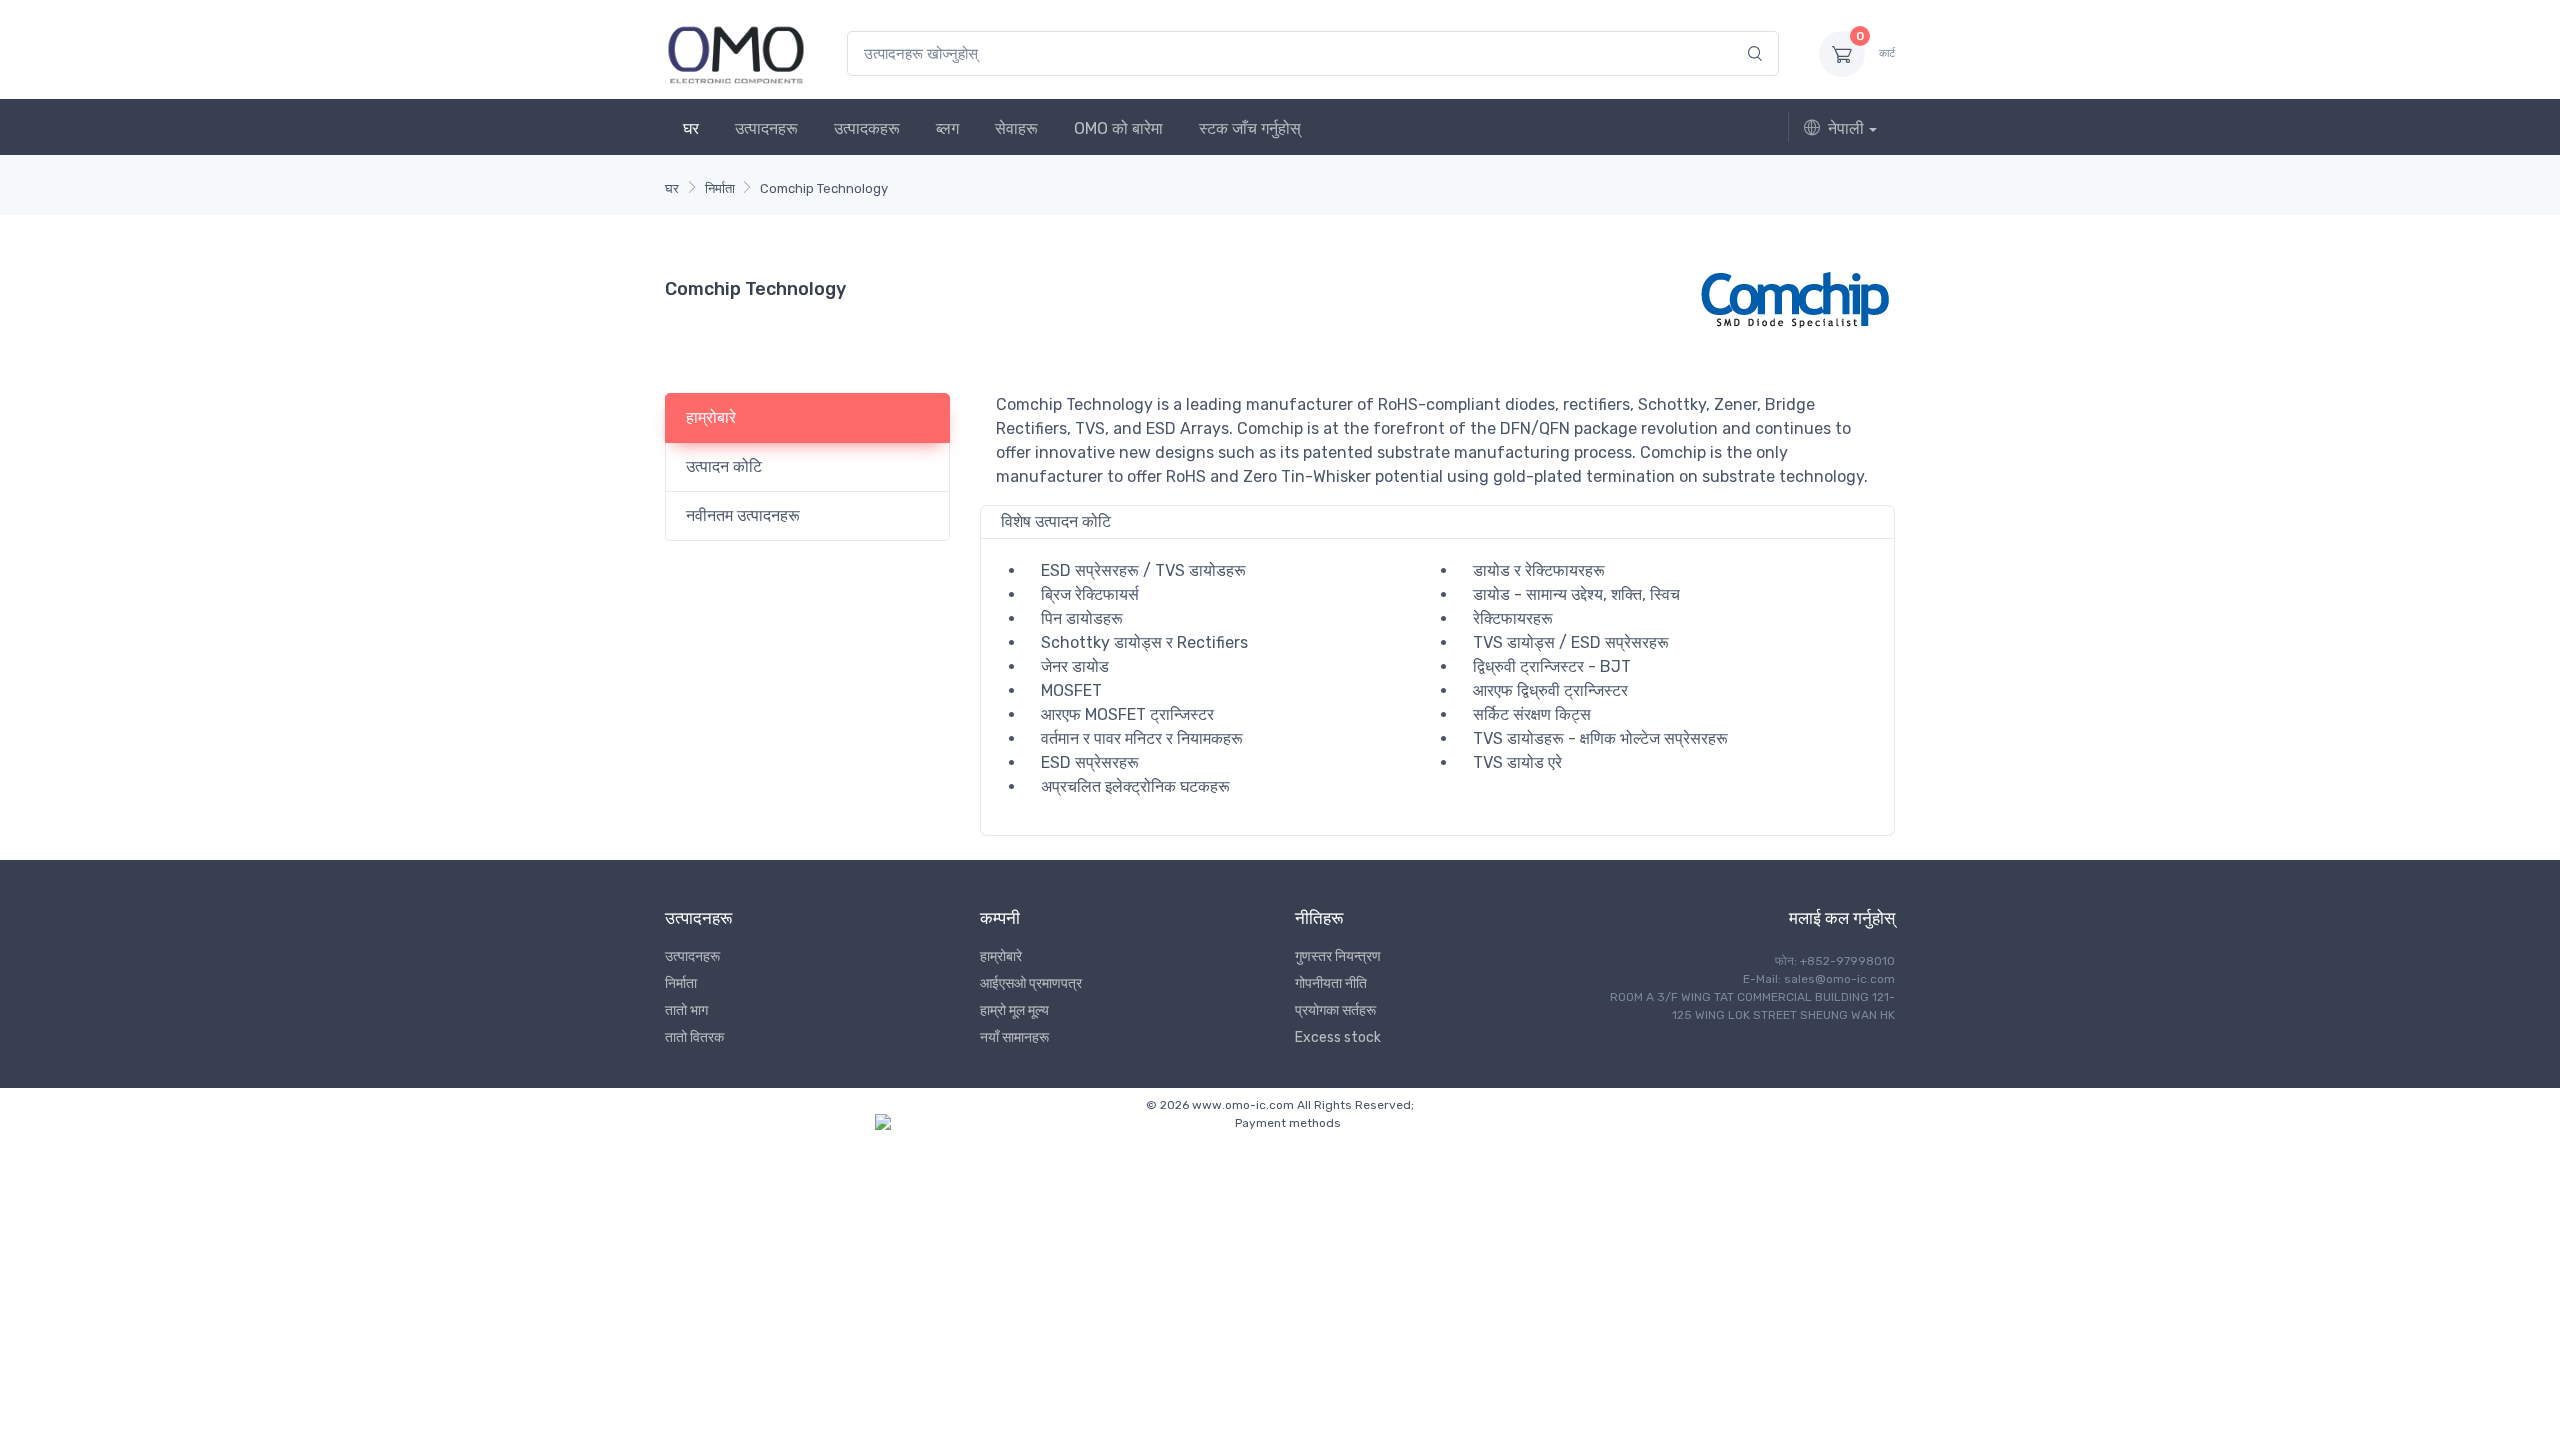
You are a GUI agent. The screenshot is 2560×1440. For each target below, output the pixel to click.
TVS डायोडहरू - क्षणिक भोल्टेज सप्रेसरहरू (1600, 738)
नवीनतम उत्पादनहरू (743, 515)
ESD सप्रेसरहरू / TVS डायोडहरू (1143, 570)
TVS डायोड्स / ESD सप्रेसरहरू (1571, 642)
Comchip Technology (824, 188)
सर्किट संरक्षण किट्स (1532, 714)
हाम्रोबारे (711, 417)
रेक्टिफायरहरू (1513, 618)
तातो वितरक (694, 1037)
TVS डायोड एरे (1517, 762)
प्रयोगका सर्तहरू (1335, 1010)
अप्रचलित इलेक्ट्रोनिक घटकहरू (1135, 786)
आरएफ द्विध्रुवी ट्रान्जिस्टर (1550, 690)
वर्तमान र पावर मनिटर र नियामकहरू (1142, 738)
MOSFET (1071, 690)
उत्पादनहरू (766, 128)
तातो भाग (686, 1010)
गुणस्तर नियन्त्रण (1338, 956)
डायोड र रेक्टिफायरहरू (1539, 570)
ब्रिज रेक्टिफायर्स (1090, 594)
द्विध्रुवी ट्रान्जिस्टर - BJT (1552, 666)
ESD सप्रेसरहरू (1090, 762)
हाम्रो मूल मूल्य (1014, 1010)
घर (691, 128)
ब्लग (947, 128)
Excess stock (1338, 1037)
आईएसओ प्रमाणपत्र (1031, 983)
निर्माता (720, 188)
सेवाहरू (1016, 128)
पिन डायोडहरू (1082, 618)
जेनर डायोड (1075, 666)
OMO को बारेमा (1118, 128)
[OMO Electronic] (736, 53)
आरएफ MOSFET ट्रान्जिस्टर (1127, 714)
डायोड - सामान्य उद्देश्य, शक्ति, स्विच (1576, 594)
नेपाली (1846, 128)
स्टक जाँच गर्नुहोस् (1250, 128)
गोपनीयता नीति (1331, 983)
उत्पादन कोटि (724, 466)
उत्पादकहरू (867, 128)
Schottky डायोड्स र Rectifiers (1144, 642)
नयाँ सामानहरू (1014, 1037)
